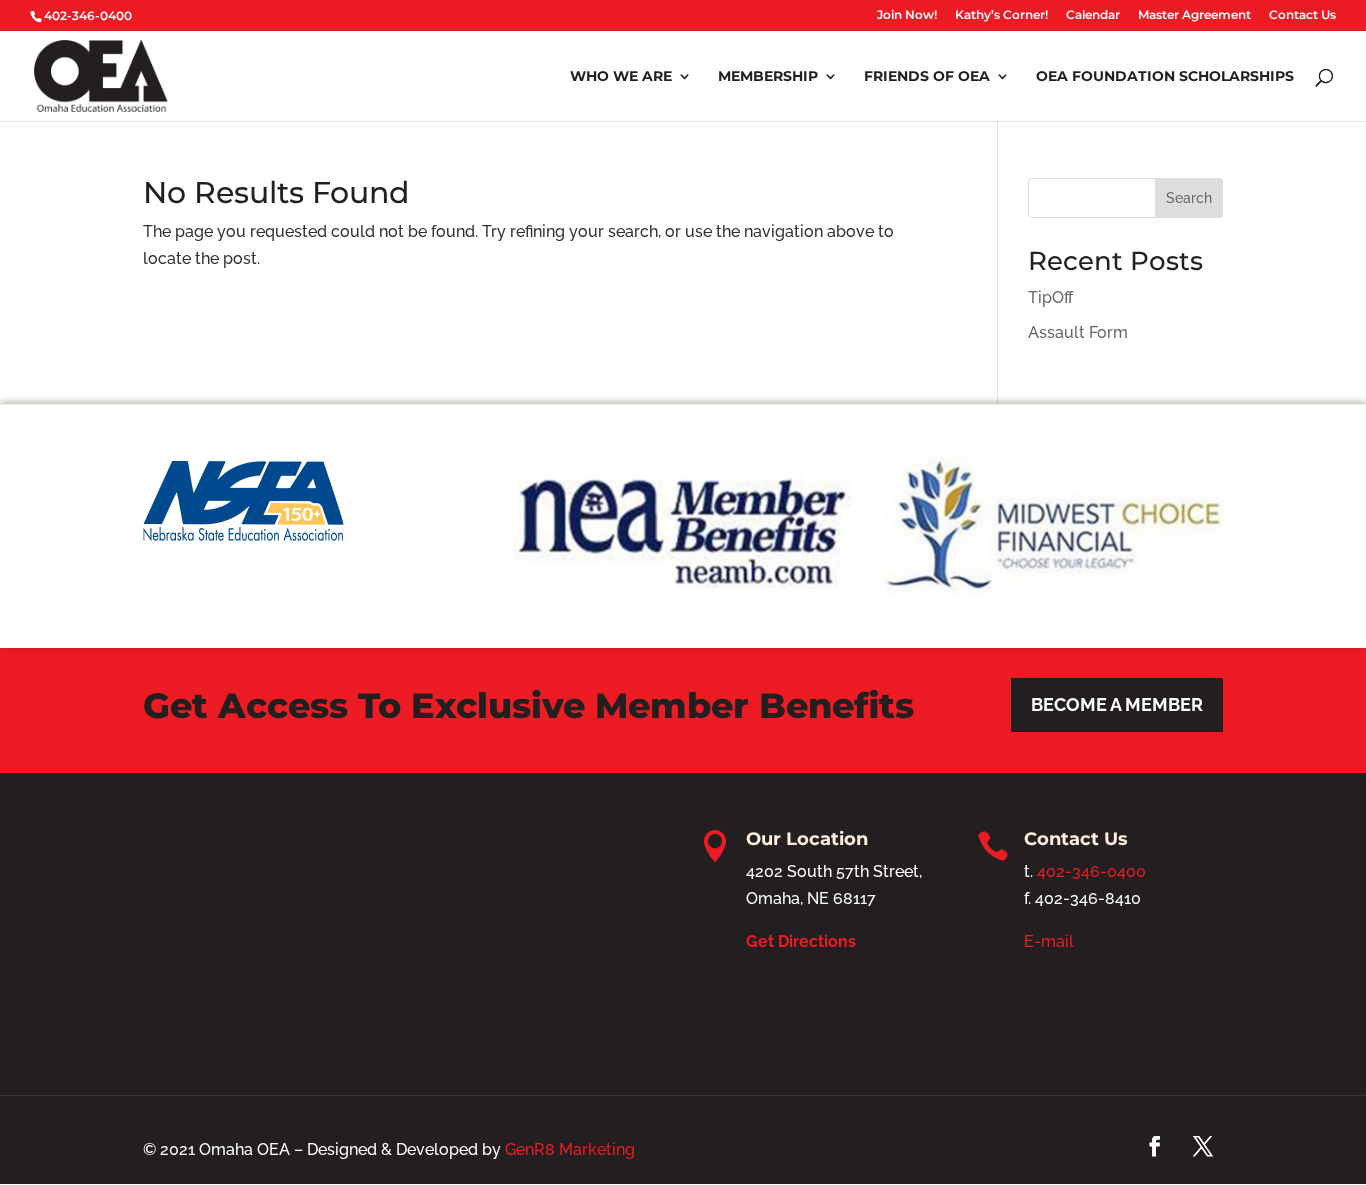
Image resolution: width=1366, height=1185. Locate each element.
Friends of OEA (927, 77)
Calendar (1093, 15)
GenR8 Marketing (570, 1149)
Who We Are (621, 77)
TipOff (1051, 297)
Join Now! (907, 15)
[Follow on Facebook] (1155, 1146)
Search (1189, 198)
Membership (768, 77)
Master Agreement (1194, 15)
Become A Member (1117, 704)
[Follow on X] (1203, 1146)
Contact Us (1302, 15)
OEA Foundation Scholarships (1165, 77)
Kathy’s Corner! (1001, 15)
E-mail (1049, 941)
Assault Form (1078, 332)
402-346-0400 (1091, 871)
